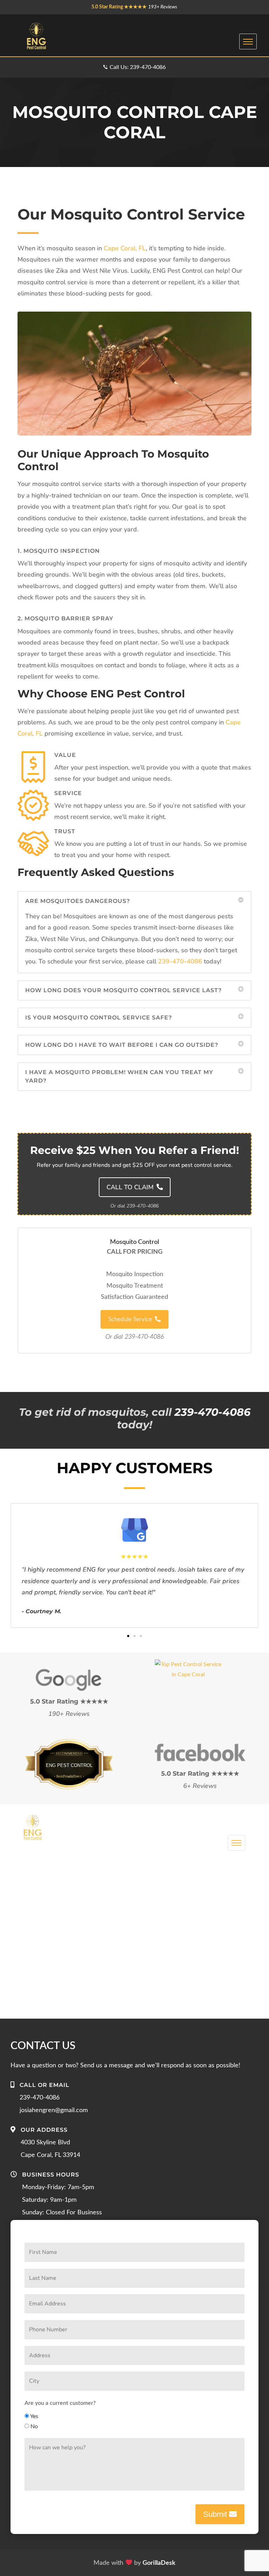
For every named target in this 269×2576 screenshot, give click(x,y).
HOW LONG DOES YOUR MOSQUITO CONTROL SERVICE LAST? (123, 990)
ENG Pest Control (69, 1765)
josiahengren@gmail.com (54, 2110)
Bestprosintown (69, 1756)
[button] (134, 899)
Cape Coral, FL (125, 248)
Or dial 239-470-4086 (135, 1337)
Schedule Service (130, 1319)
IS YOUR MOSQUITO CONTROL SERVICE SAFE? (99, 1018)
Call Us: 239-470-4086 (138, 67)
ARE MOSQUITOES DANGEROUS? (78, 901)
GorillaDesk (159, 2563)
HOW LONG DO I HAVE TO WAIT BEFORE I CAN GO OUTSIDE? (122, 1045)
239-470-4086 (180, 961)
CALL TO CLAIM (131, 1187)
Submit (216, 2514)
